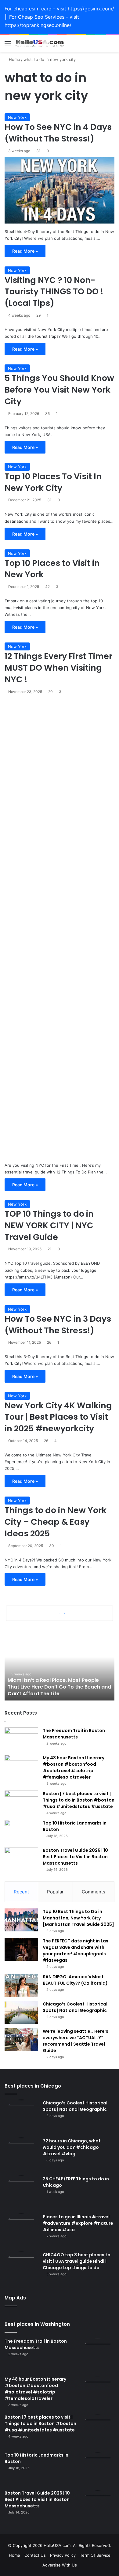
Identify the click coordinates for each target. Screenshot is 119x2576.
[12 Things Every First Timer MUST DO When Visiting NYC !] (60, 928)
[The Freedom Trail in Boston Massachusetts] (21, 1739)
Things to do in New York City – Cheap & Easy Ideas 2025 (56, 1522)
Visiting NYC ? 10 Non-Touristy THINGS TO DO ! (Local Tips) (54, 292)
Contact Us (35, 2555)
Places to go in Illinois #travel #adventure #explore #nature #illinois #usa (78, 2223)
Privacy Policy (63, 2555)
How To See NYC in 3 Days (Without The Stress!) (58, 1325)
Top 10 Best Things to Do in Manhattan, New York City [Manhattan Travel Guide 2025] (78, 1918)
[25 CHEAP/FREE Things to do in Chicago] (21, 2193)
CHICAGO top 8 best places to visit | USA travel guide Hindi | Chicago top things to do (77, 2261)
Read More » (25, 251)
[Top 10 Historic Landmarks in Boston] (21, 1831)
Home (14, 59)
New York (17, 117)
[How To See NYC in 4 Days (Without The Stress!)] (60, 190)
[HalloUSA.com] (40, 44)
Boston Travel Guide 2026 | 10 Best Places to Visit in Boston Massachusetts (75, 1857)
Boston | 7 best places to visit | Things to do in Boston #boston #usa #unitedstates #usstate (79, 1800)
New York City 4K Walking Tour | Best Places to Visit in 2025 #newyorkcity (58, 1417)
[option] (60, 1667)
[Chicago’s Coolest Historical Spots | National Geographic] (21, 2012)
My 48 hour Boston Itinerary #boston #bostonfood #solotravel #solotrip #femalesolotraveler (74, 1767)
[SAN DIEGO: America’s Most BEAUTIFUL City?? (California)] (21, 1985)
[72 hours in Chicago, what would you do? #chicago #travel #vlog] (21, 2155)
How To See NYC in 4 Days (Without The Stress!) (58, 133)
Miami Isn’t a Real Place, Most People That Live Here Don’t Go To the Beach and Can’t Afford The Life (59, 1687)
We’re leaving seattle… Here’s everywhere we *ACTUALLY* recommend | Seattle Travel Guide (76, 2041)
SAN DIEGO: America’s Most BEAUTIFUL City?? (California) (75, 1980)
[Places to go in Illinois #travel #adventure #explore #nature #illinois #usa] (21, 2231)
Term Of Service (95, 2555)
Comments (94, 1892)
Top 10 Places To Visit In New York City (53, 482)
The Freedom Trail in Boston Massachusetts (74, 1734)
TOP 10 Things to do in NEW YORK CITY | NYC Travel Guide (49, 1225)
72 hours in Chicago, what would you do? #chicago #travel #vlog (72, 2147)
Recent (21, 1892)
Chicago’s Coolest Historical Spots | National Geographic (75, 2007)
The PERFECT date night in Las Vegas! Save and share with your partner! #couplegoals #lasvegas (76, 1951)
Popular (55, 1892)
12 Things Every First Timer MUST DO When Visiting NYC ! (58, 668)
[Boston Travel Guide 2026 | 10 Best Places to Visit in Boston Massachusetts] (21, 1859)
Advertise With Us (60, 2565)
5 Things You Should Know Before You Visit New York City (59, 390)
